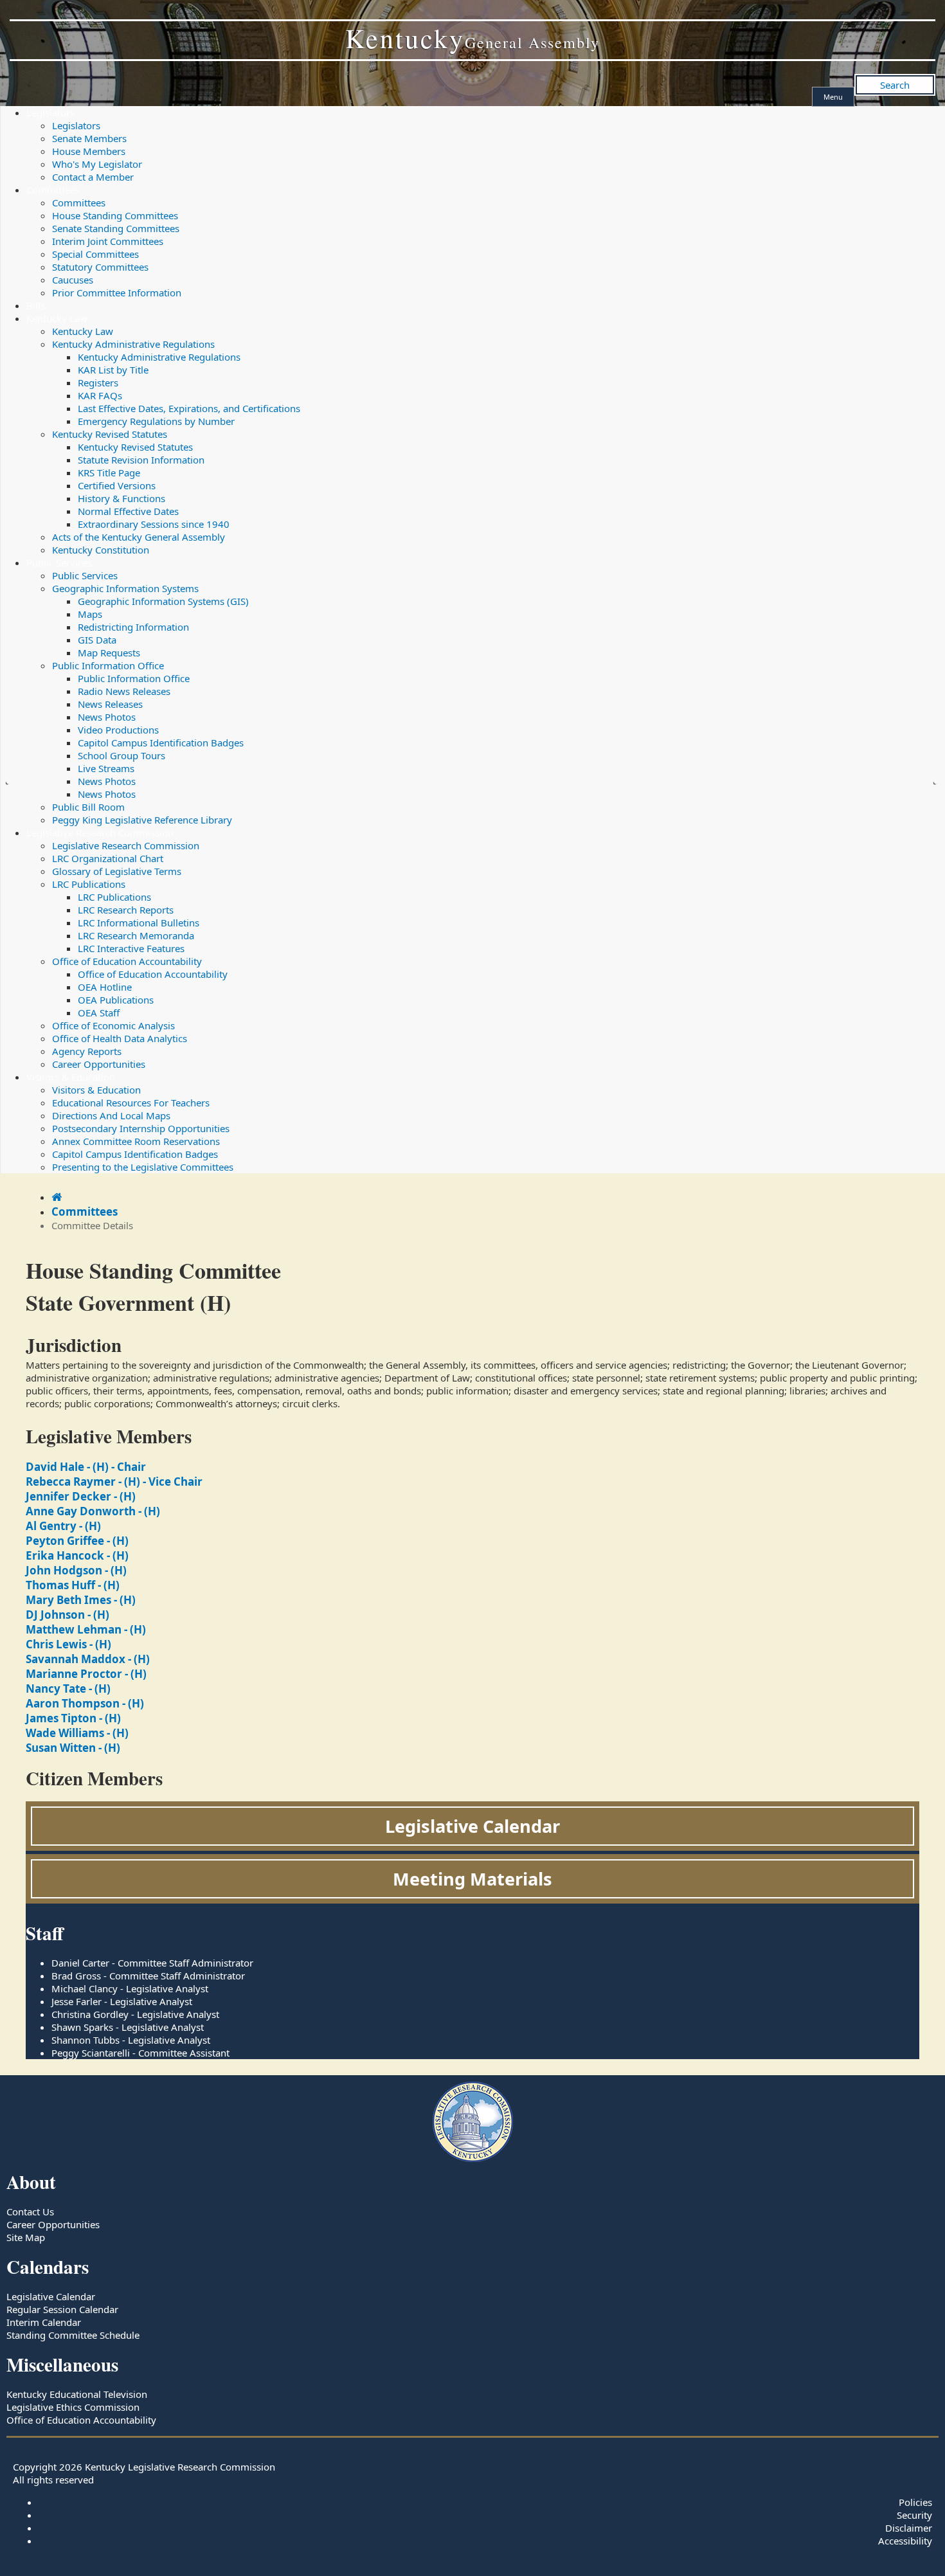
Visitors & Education (71, 1077)
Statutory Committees (100, 267)
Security (914, 2515)
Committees (53, 190)
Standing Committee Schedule (73, 2335)
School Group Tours (122, 755)
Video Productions (118, 730)
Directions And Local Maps (111, 1115)
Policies (915, 2502)
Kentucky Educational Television (77, 2394)
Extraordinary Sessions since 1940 (154, 524)
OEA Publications (116, 1000)
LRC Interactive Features (131, 948)
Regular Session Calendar (62, 2309)
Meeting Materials (473, 1879)
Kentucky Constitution (101, 550)
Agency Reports (87, 1051)
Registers (98, 383)
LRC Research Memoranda (136, 935)
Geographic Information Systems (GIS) (163, 601)
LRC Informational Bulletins (139, 923)
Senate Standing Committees (116, 228)
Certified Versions (117, 485)
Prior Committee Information (117, 293)
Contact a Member (93, 177)
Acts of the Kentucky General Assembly (139, 537)
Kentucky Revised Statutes (110, 434)
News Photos (107, 717)
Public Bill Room (88, 807)
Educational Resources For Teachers (131, 1103)
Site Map (26, 2237)
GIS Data (97, 640)
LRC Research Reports (126, 910)
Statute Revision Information (141, 460)
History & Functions (122, 498)
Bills (36, 305)
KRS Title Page (109, 473)
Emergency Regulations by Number (156, 421)
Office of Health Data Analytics (120, 1038)
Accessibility (905, 2541)
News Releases (110, 704)
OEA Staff (99, 1013)
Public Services (59, 563)
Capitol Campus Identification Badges (161, 743)
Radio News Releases (124, 691)
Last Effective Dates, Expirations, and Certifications (189, 408)
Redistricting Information (133, 627)
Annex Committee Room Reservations (136, 1141)
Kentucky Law (57, 318)
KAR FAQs (100, 395)
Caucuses (73, 280)
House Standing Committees (115, 215)
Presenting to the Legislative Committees (143, 1167)
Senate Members (89, 138)
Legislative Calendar (473, 1826)
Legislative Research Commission (100, 833)
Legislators (50, 113)
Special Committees (95, 254)
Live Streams (106, 768)
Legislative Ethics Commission (73, 2407)
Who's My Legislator (97, 164)
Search (895, 85)
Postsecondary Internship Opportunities (141, 1128)
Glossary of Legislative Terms (117, 871)
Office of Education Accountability (127, 961)
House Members (89, 151)
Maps (90, 614)
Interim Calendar (44, 2322)
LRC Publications (89, 884)
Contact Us (30, 2211)
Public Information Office (108, 665)
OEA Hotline (105, 987)
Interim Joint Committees (108, 241)
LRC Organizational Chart (108, 858)
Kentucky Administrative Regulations (133, 344)
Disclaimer (909, 2528)
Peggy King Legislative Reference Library (142, 820)
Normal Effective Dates (128, 511)
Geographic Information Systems (125, 588)
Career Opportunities (99, 1064)
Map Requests (109, 653)
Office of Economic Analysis (113, 1025)
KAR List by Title (113, 370)
